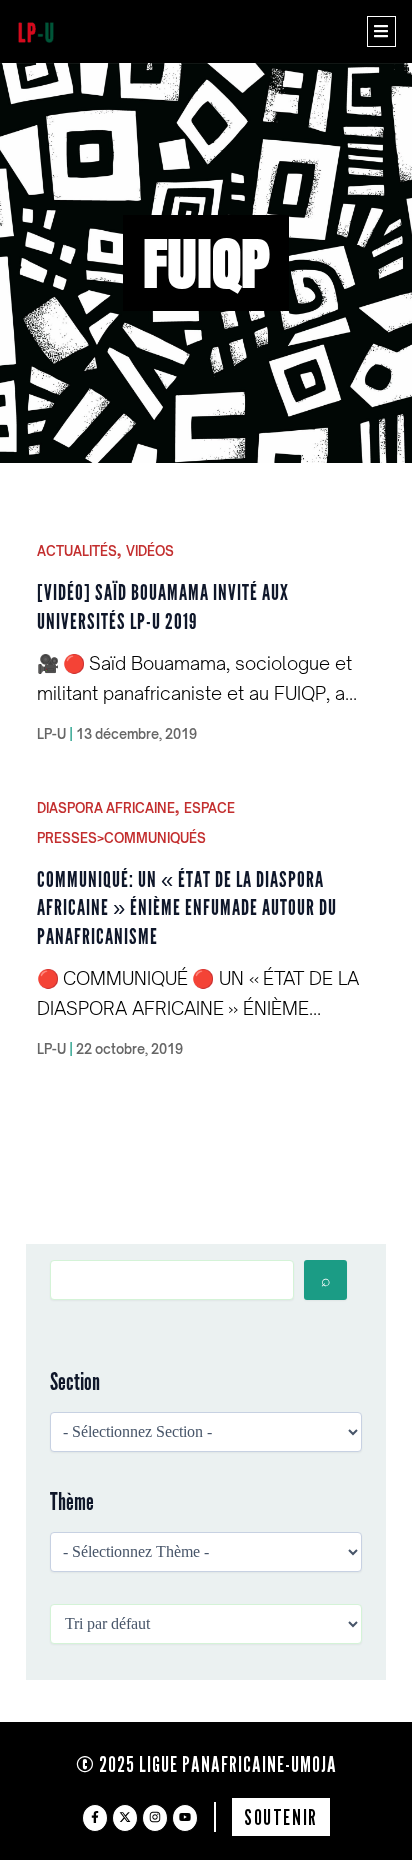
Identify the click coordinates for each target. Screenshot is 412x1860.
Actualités (77, 551)
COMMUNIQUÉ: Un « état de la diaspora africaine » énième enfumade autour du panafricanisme (187, 908)
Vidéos (150, 551)
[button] (381, 31)
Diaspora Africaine (106, 808)
